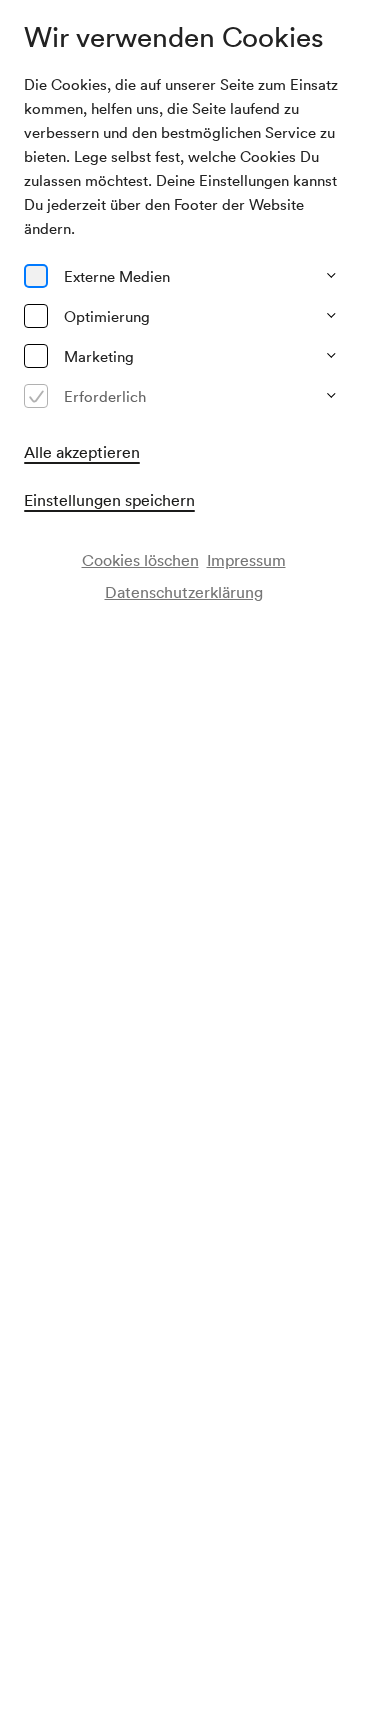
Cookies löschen (140, 560)
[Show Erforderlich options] (331, 396)
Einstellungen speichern (109, 500)
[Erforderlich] (36, 396)
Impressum (246, 560)
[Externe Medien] (36, 276)
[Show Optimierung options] (331, 316)
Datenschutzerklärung (184, 592)
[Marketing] (36, 356)
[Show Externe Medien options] (331, 276)
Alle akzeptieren (82, 452)
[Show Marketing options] (331, 356)
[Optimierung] (36, 316)
